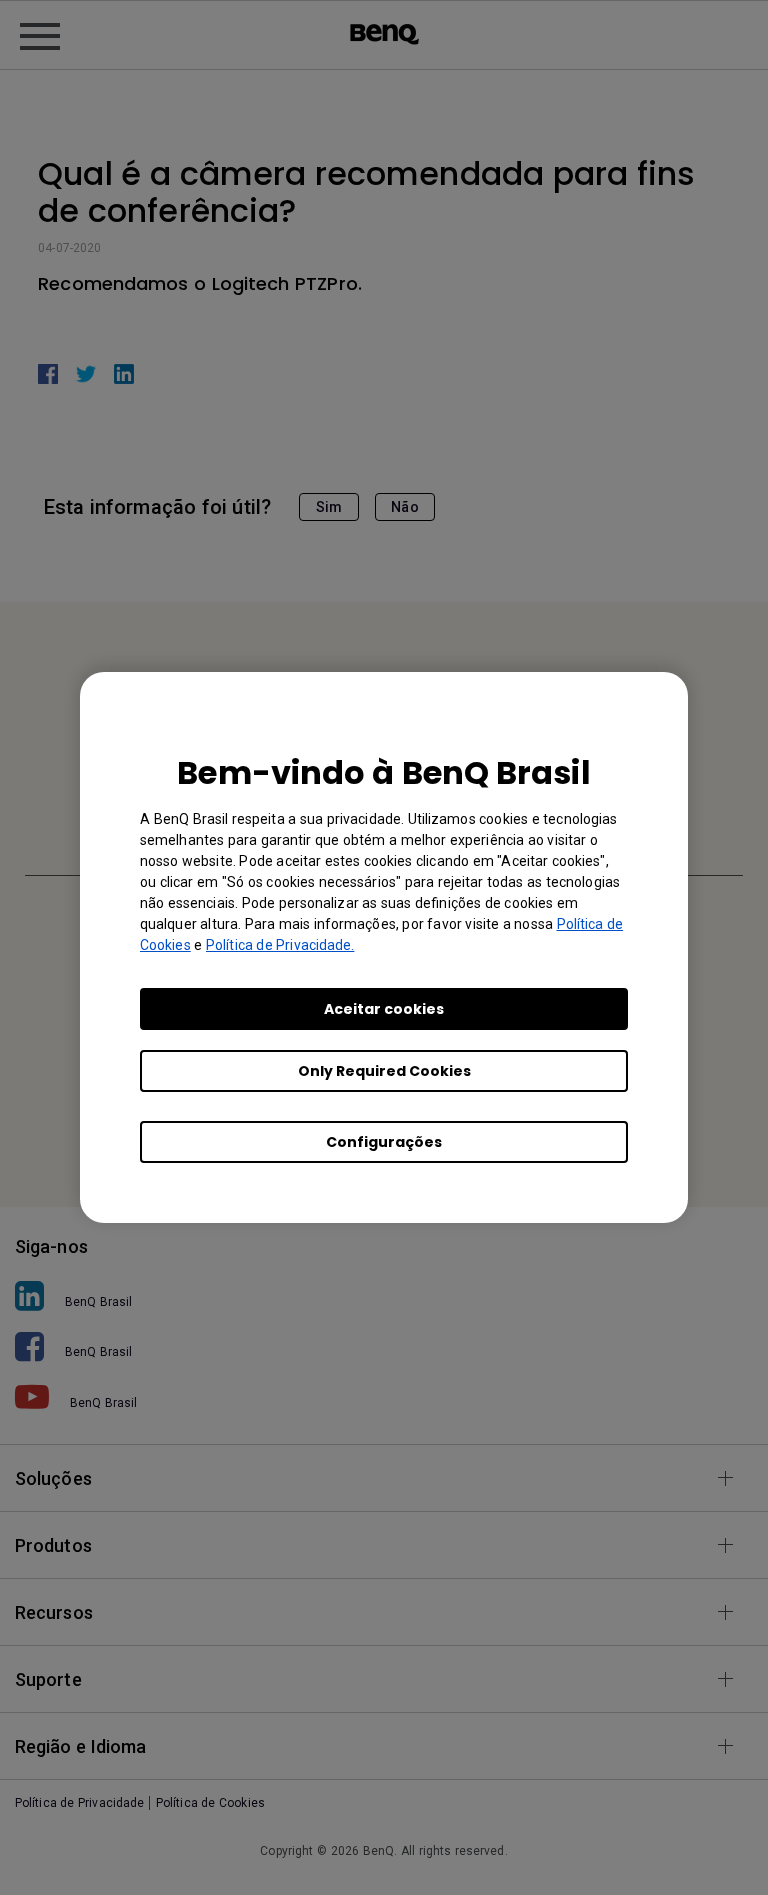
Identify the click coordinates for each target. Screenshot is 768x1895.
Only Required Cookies (384, 1071)
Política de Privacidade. (280, 945)
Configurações (384, 1142)
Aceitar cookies (384, 1009)
